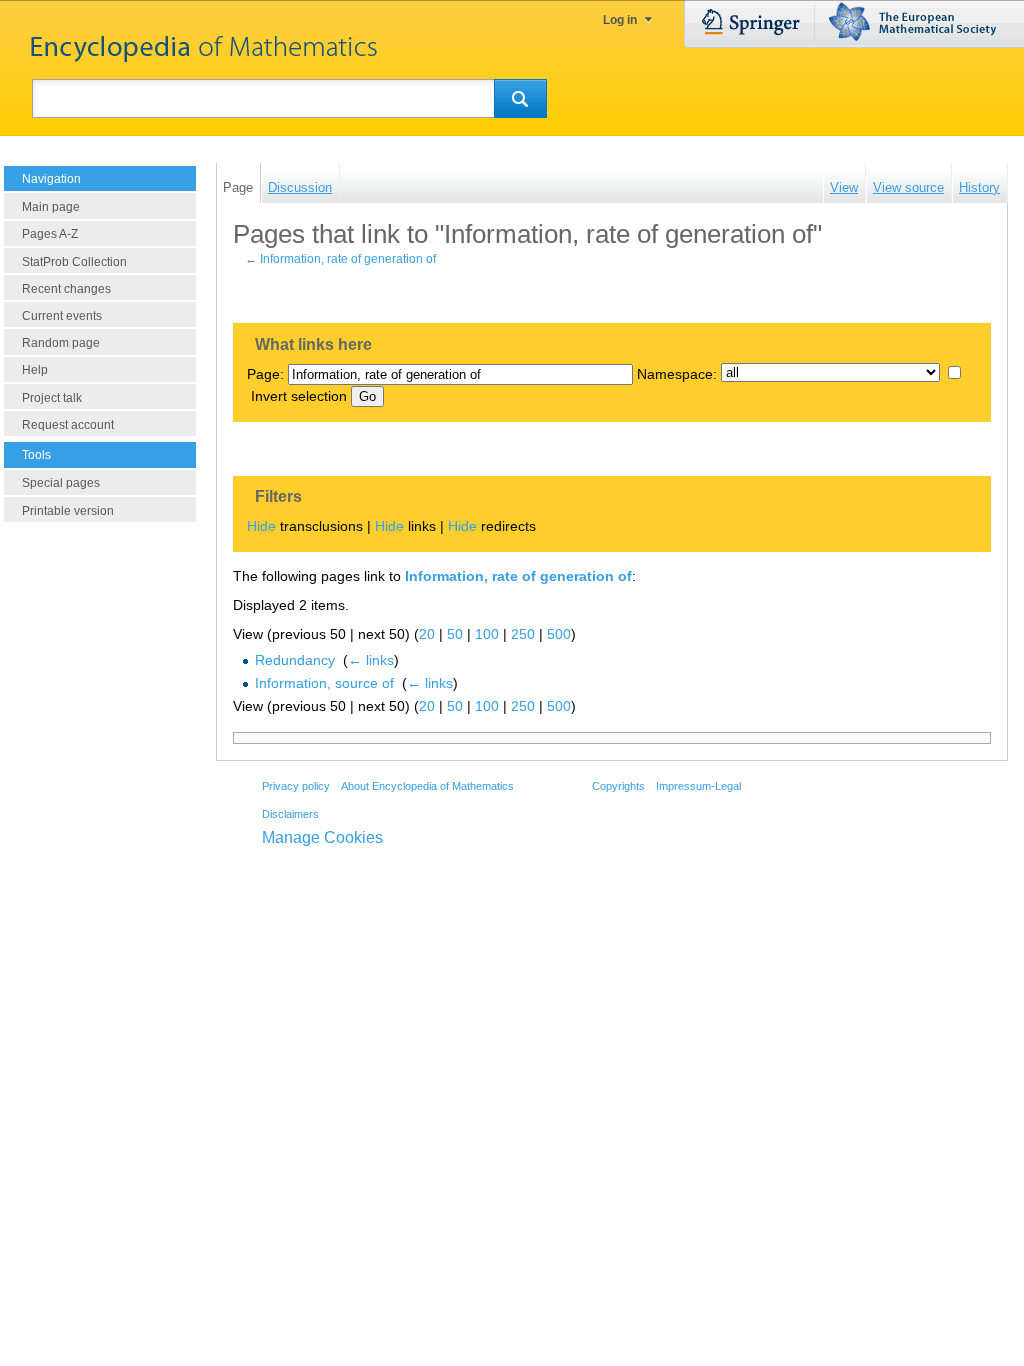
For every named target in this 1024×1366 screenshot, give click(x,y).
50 (455, 634)
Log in (620, 20)
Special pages (61, 483)
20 (427, 634)
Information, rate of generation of (348, 259)
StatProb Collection (74, 262)
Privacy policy (296, 786)
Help (35, 370)
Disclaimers (290, 814)
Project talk (52, 398)
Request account (68, 425)
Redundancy (295, 660)
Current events (62, 316)
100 (487, 634)
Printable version (68, 511)
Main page (51, 207)
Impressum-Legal (698, 786)
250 (523, 634)
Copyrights (618, 786)
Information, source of (324, 683)
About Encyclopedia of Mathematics (427, 786)
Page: (265, 374)
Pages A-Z (50, 234)
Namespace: (677, 374)
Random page (61, 343)
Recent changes (66, 289)
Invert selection (299, 396)
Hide (261, 526)
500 (559, 634)
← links (371, 660)
